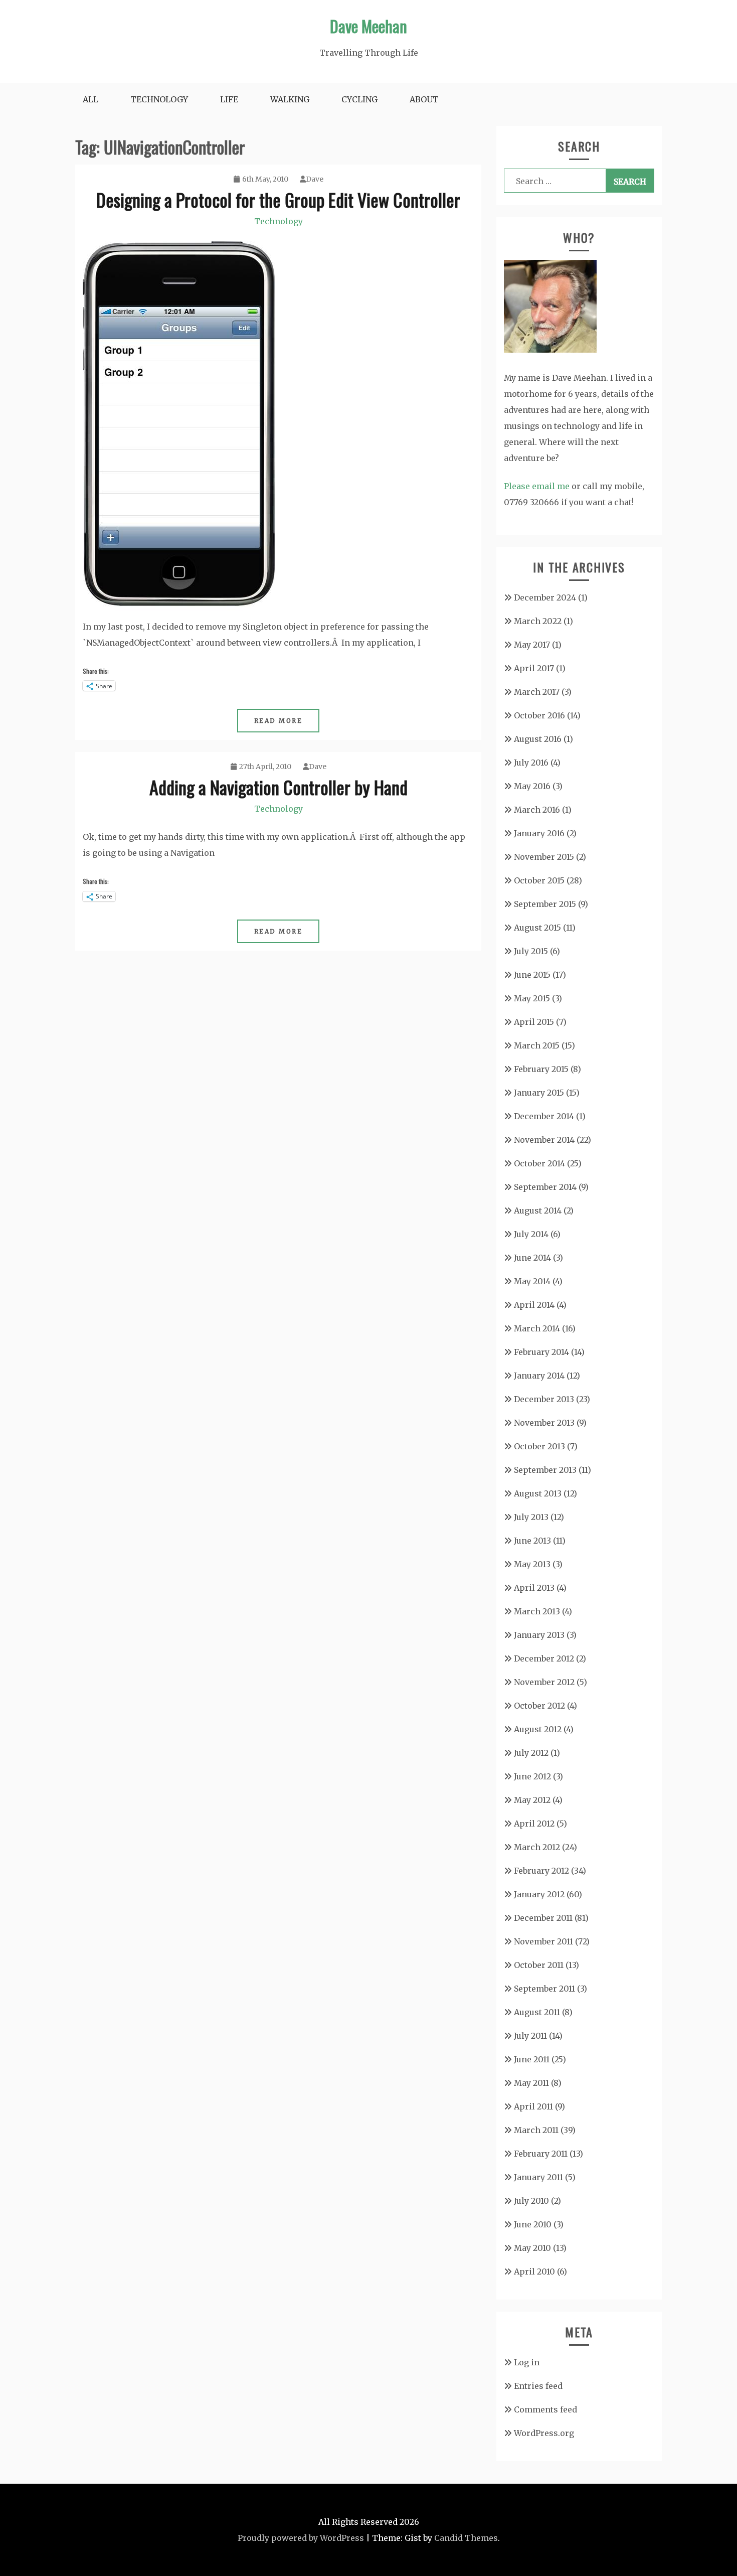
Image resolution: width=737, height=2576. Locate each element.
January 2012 (539, 1894)
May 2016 (532, 786)
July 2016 (531, 763)
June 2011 (532, 2059)
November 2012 (544, 1682)
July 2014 (531, 1234)
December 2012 (544, 1658)
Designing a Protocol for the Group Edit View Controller (278, 199)
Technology (159, 99)
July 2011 (530, 2036)
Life (229, 99)
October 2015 (539, 880)
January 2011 (538, 2177)
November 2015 (544, 857)
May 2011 (531, 2083)
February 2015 (541, 1069)
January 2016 (539, 833)
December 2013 (544, 1399)
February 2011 (541, 2154)
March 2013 (537, 1611)
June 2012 (532, 1776)
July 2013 (531, 1517)
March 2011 (536, 2130)
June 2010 (533, 2224)
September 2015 (545, 904)
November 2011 (543, 1941)
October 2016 (539, 715)
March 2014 (537, 1328)
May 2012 (532, 1800)
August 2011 (537, 2012)
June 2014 (532, 1258)
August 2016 (538, 739)
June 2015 (532, 975)
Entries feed (538, 2386)
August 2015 (537, 928)
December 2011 (543, 1918)
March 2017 (537, 692)
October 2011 (539, 1965)
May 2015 (532, 998)
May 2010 (532, 2248)
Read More (279, 721)
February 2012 (541, 1871)
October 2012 (539, 1706)
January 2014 (539, 1376)
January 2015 (539, 1093)
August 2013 (538, 1493)
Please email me (537, 486)
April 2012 (534, 1824)
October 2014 (539, 1163)
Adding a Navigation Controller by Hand (279, 787)
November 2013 (544, 1423)
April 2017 (534, 668)
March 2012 (537, 1847)
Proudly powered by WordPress (301, 2538)
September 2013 (545, 1470)
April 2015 (534, 1022)
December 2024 (545, 597)
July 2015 (531, 951)
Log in (527, 2362)
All (90, 99)
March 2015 (537, 1045)
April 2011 (533, 2106)
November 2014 (544, 1140)
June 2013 (532, 1541)
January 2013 (539, 1635)
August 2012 (538, 1729)
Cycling (359, 99)
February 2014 (541, 1352)
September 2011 (544, 1989)
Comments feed (545, 2409)
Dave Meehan (368, 26)
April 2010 (534, 2271)
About (424, 99)
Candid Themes (466, 2538)
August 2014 (538, 1210)
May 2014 (532, 1281)
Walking (290, 99)
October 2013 (539, 1446)
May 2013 (532, 1564)
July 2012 (531, 1753)
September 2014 (545, 1187)
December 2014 (544, 1116)
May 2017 (532, 645)
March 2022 (538, 621)
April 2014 (534, 1305)
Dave (315, 179)
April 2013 (534, 1588)
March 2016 (537, 810)
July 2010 (531, 2201)
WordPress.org (544, 2433)
